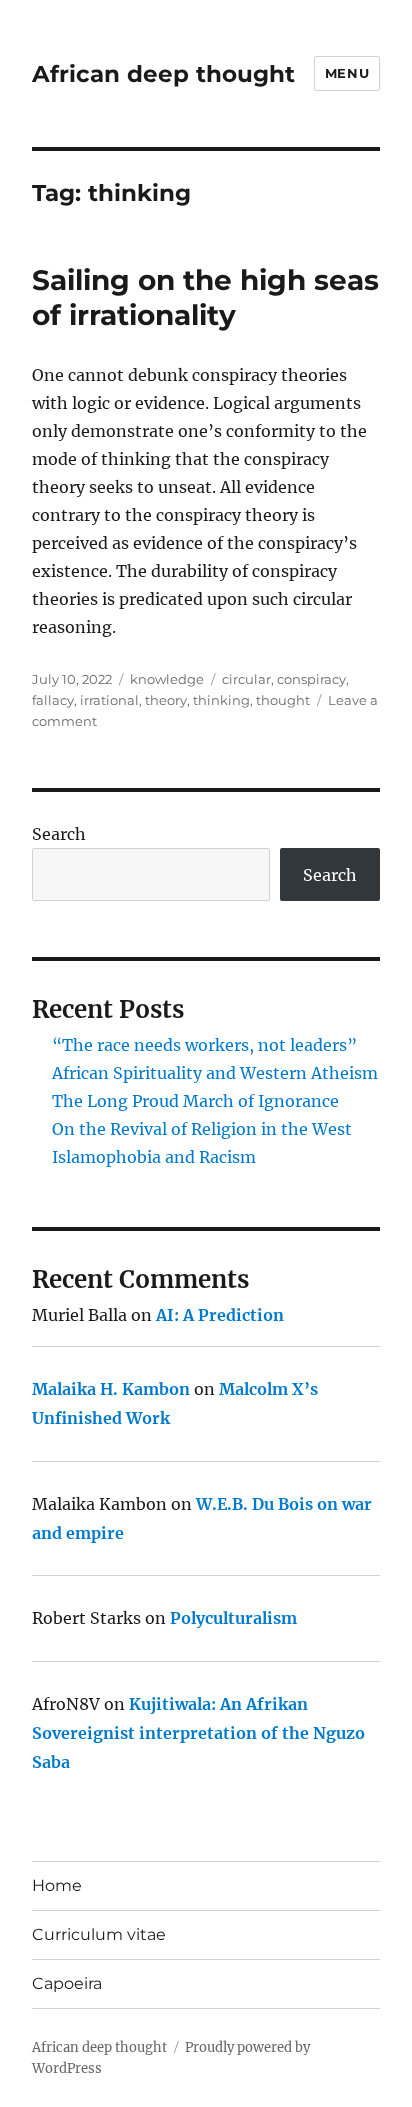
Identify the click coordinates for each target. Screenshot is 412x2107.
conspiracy (311, 679)
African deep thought (163, 74)
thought (283, 700)
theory (166, 700)
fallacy (53, 700)
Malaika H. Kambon (111, 1389)
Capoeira (67, 1983)
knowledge (167, 679)
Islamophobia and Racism (154, 1157)
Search (59, 834)
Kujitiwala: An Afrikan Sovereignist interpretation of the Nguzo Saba (198, 1733)
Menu (347, 73)
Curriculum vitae (99, 1934)
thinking (221, 700)
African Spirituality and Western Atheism (215, 1073)
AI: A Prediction (220, 1315)
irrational (109, 700)
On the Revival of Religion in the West (202, 1129)
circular (246, 679)
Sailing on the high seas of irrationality (205, 297)
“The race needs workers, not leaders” (204, 1045)
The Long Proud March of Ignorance (195, 1101)
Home (57, 1885)
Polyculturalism (233, 1618)
